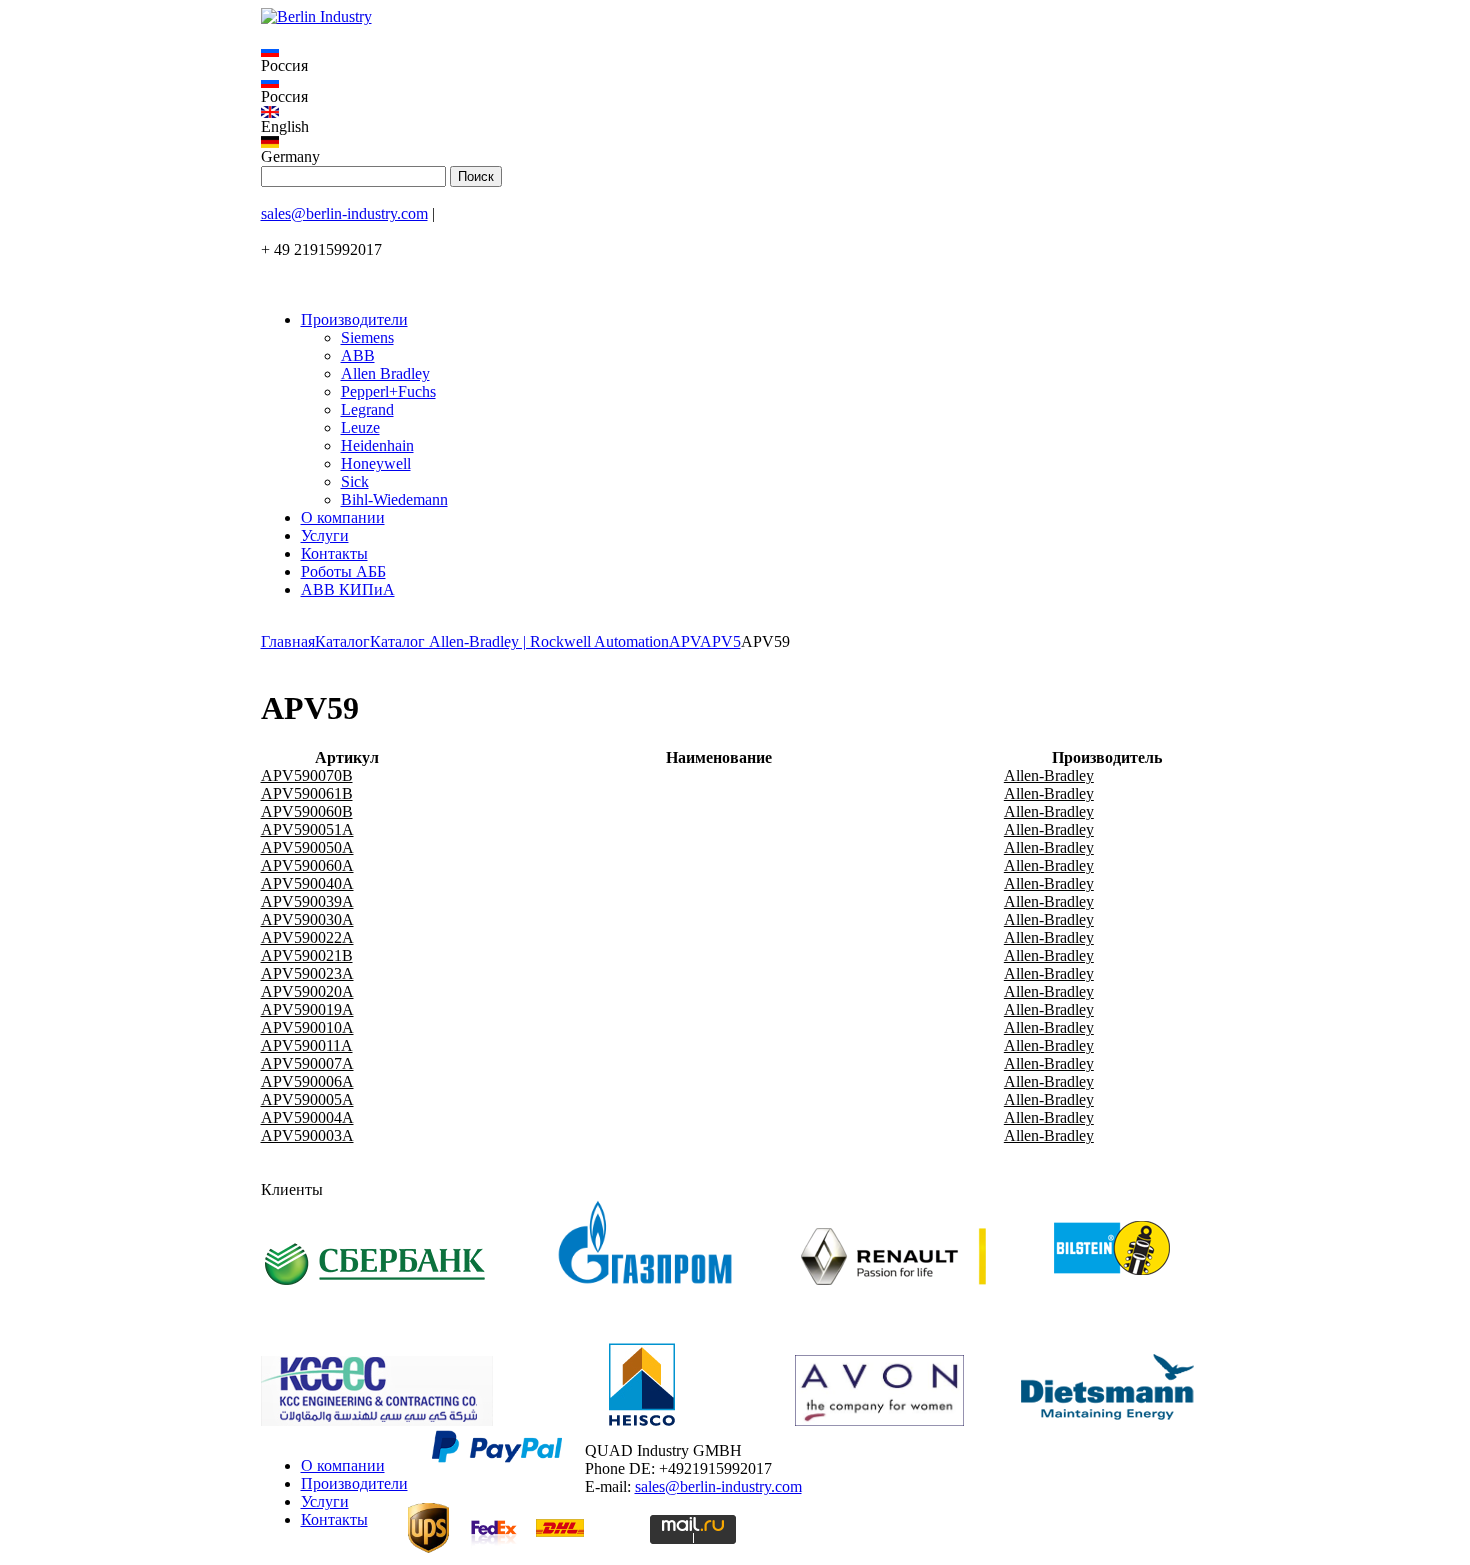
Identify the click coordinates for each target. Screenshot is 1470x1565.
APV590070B (307, 775)
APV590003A (307, 1135)
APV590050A (307, 847)
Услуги (325, 535)
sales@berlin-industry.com (344, 213)
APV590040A (307, 883)
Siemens (367, 337)
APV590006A (307, 1081)
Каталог (342, 641)
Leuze (360, 427)
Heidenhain (377, 445)
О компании (343, 517)
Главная (288, 641)
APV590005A (307, 1099)
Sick (355, 481)
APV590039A (307, 901)
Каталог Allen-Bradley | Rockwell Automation (519, 641)
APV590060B (307, 811)
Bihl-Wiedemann (394, 499)
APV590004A (307, 1117)
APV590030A (307, 919)
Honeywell (376, 463)
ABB (358, 355)
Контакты (334, 553)
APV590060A (307, 865)
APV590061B (307, 793)
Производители (354, 319)
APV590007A (307, 1063)
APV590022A (307, 937)
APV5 (720, 641)
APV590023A (307, 973)
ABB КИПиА (348, 589)
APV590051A (307, 829)
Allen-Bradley (1049, 775)
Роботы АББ (343, 571)
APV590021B (307, 955)
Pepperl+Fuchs (388, 391)
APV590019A (307, 1009)
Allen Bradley (385, 373)
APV (684, 641)
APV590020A (307, 991)
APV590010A (307, 1027)
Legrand (367, 409)
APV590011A (307, 1045)
